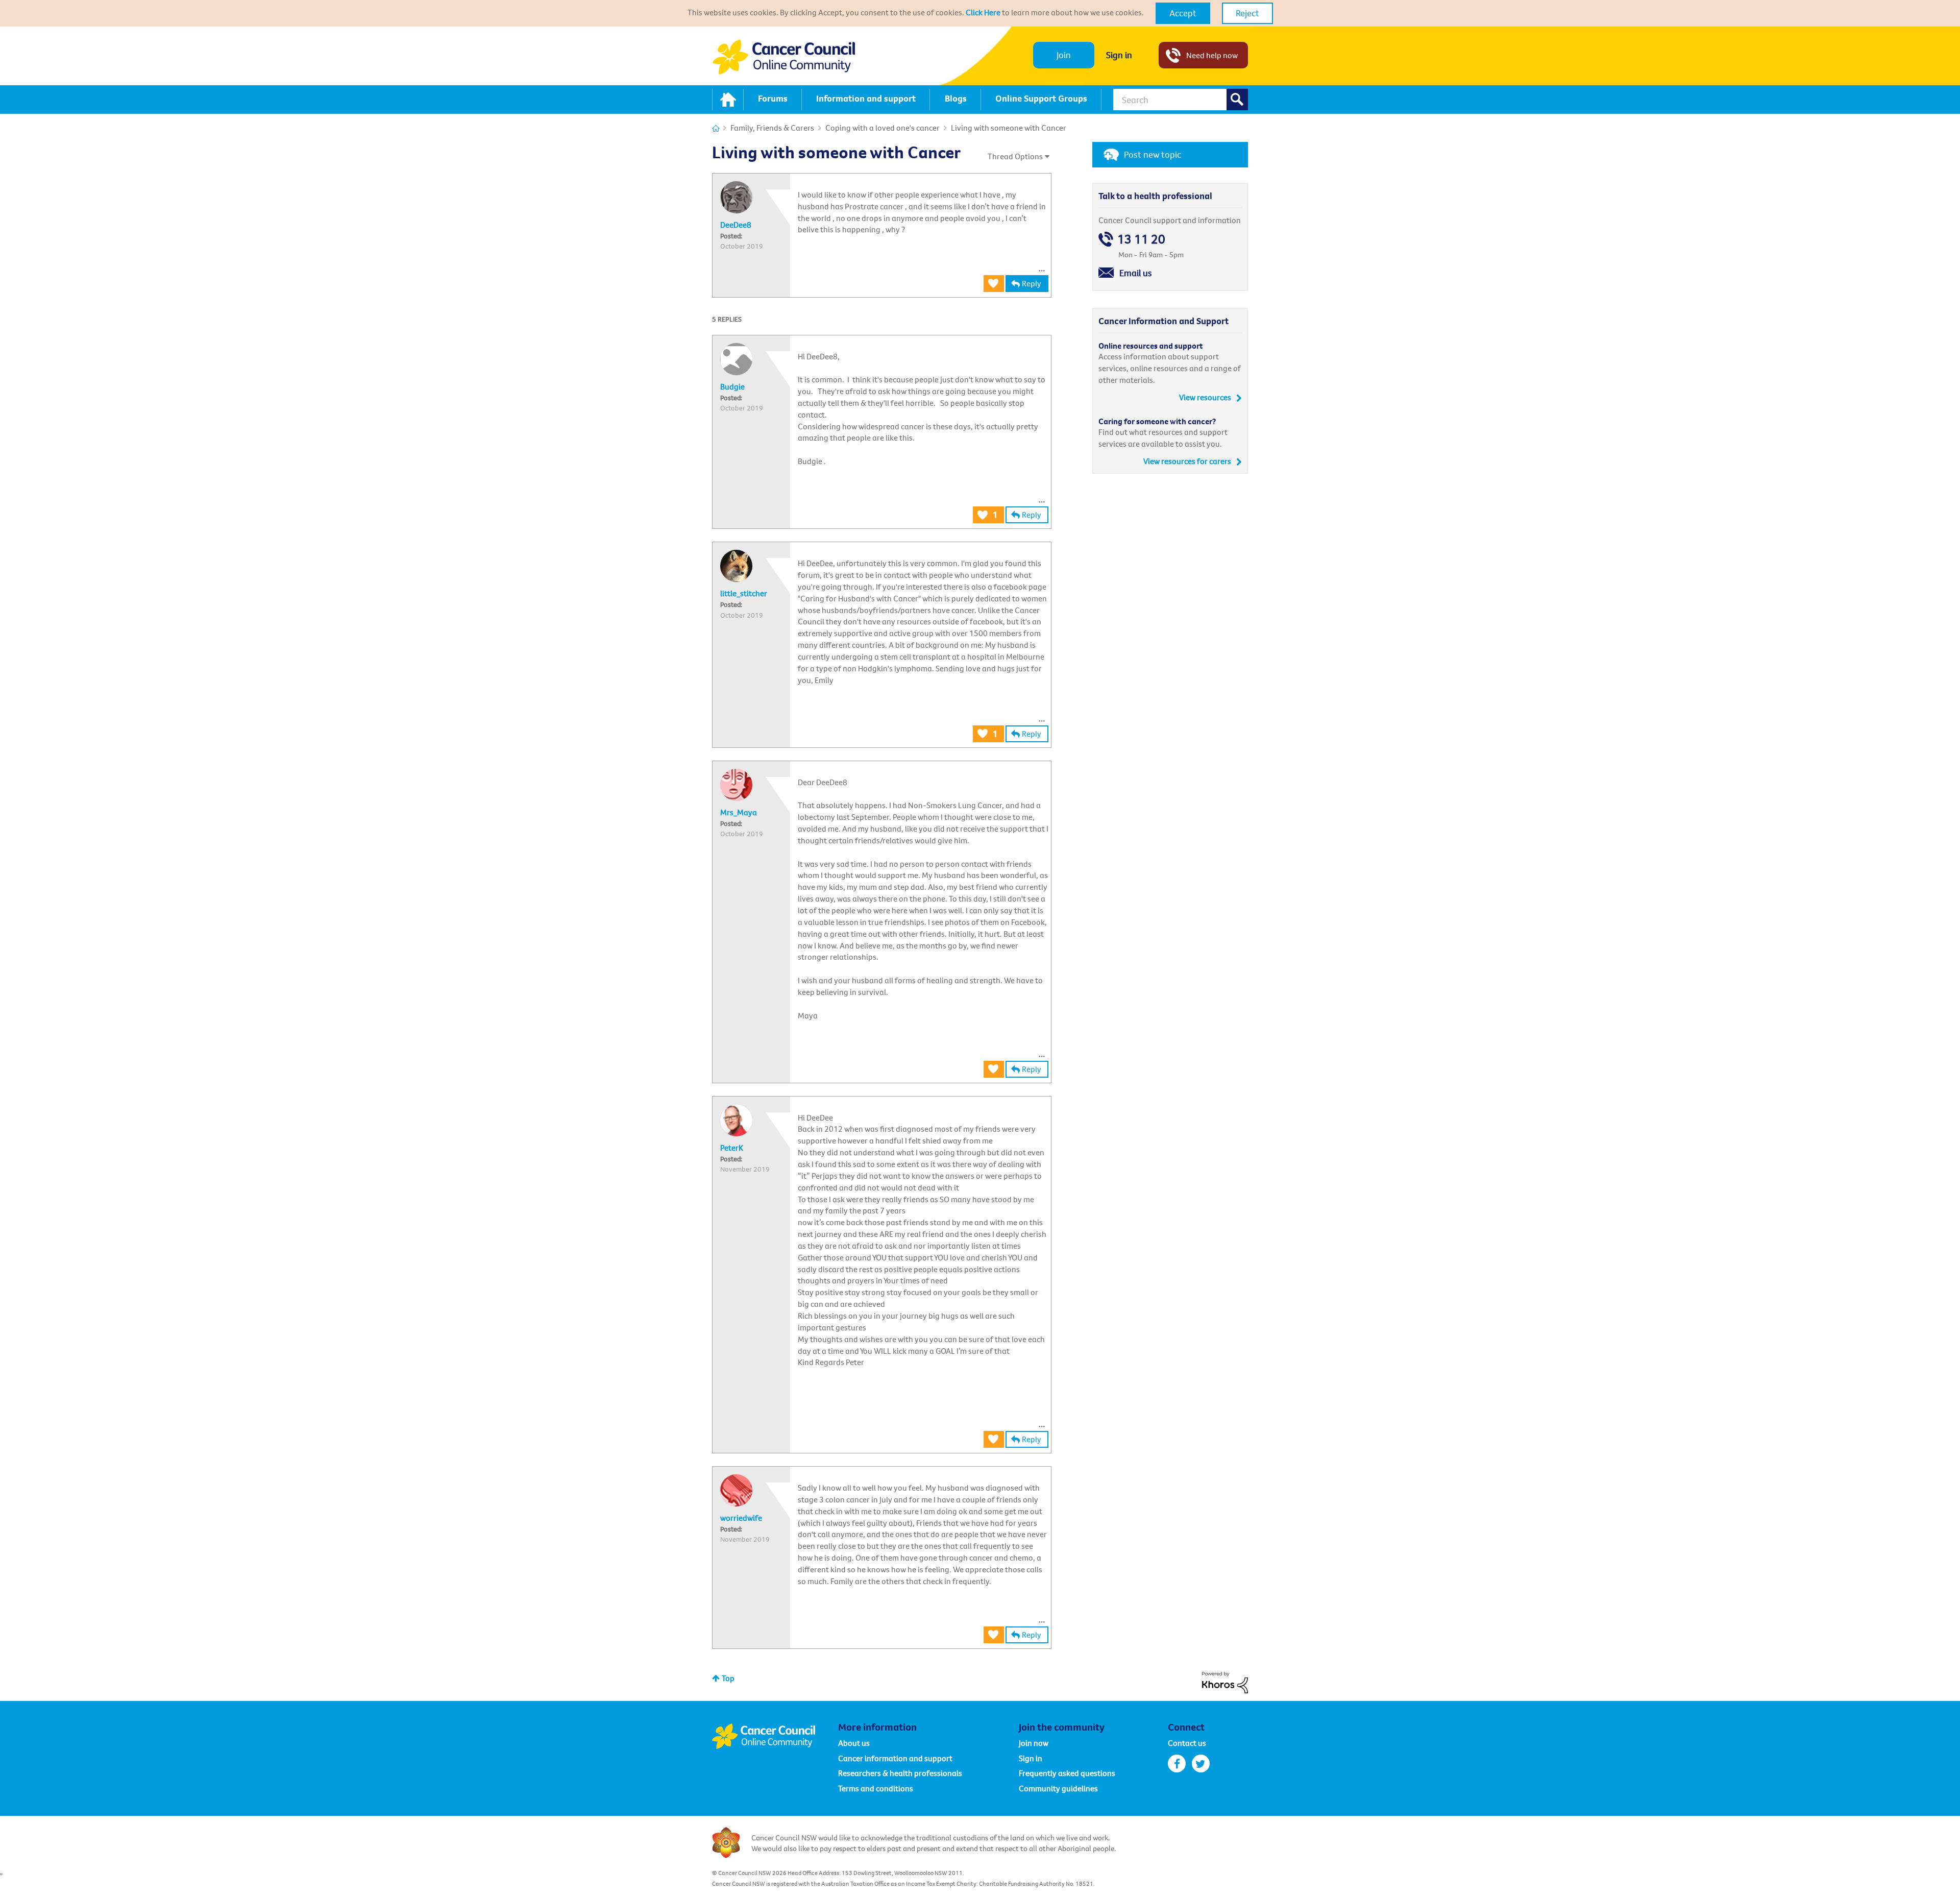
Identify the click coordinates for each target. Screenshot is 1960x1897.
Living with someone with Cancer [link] (1009, 128)
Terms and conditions (876, 1788)
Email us (1136, 273)
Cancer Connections (716, 128)
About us (854, 1743)
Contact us (1187, 1743)
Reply (1032, 283)
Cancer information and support (895, 1758)
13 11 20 (1141, 239)
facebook (1177, 1764)
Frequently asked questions (1067, 1773)
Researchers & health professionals (900, 1773)
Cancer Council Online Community (775, 1736)
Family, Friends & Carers (772, 128)
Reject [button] (1247, 13)
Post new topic (1153, 154)
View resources (1205, 397)
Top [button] (728, 1678)
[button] (1183, 13)
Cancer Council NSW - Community (783, 57)
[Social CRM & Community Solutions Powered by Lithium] (1225, 1682)
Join (1064, 55)
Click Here (983, 12)
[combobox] (1181, 100)
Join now (1034, 1743)
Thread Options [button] (1015, 156)
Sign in (1119, 55)
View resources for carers (1187, 461)
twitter (1201, 1764)
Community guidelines (1058, 1788)
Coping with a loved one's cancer (883, 128)
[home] (728, 100)
